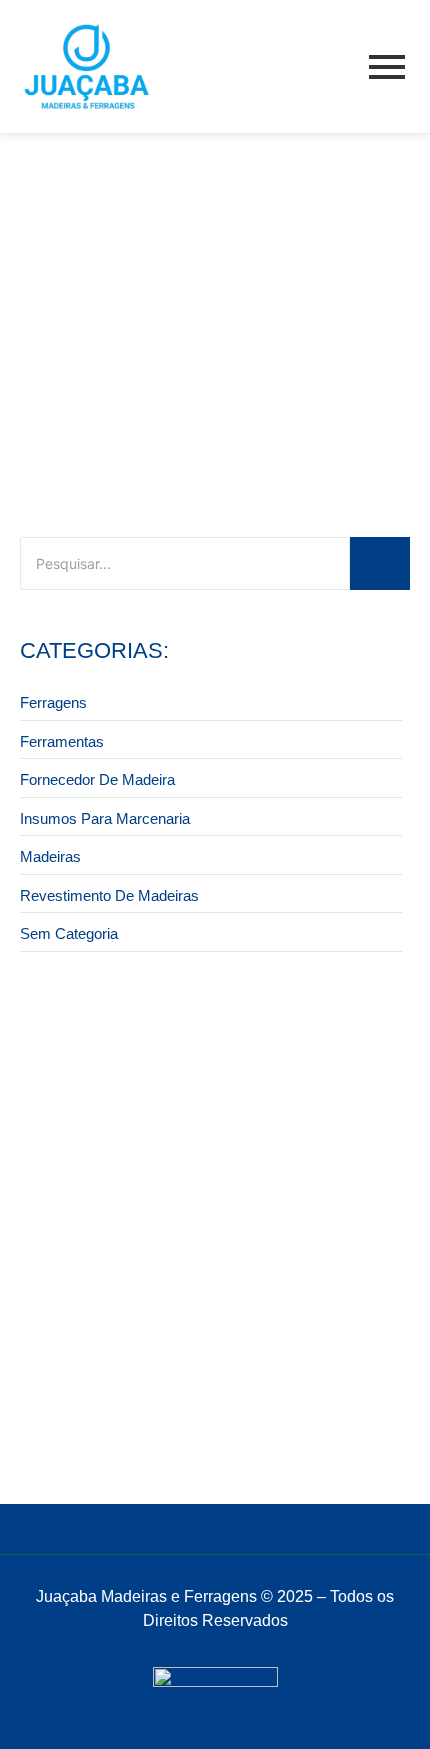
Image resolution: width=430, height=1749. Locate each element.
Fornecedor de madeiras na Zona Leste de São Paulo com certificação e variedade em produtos (208, 1411)
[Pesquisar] (380, 563)
